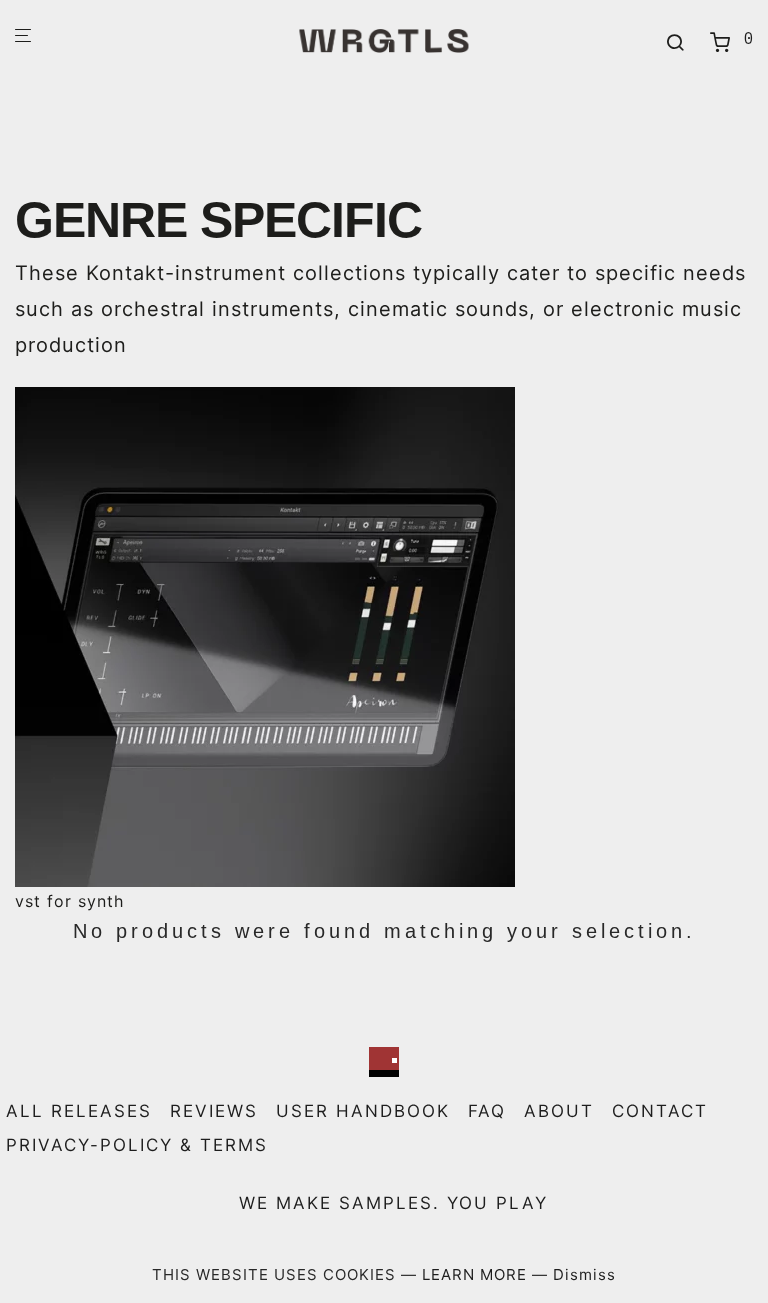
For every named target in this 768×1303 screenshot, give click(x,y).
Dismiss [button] (584, 1274)
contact (660, 1111)
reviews (214, 1111)
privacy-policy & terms (137, 1145)
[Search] (675, 43)
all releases (79, 1111)
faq (487, 1111)
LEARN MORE (477, 1274)
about (559, 1111)
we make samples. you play (393, 1203)
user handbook (363, 1111)
